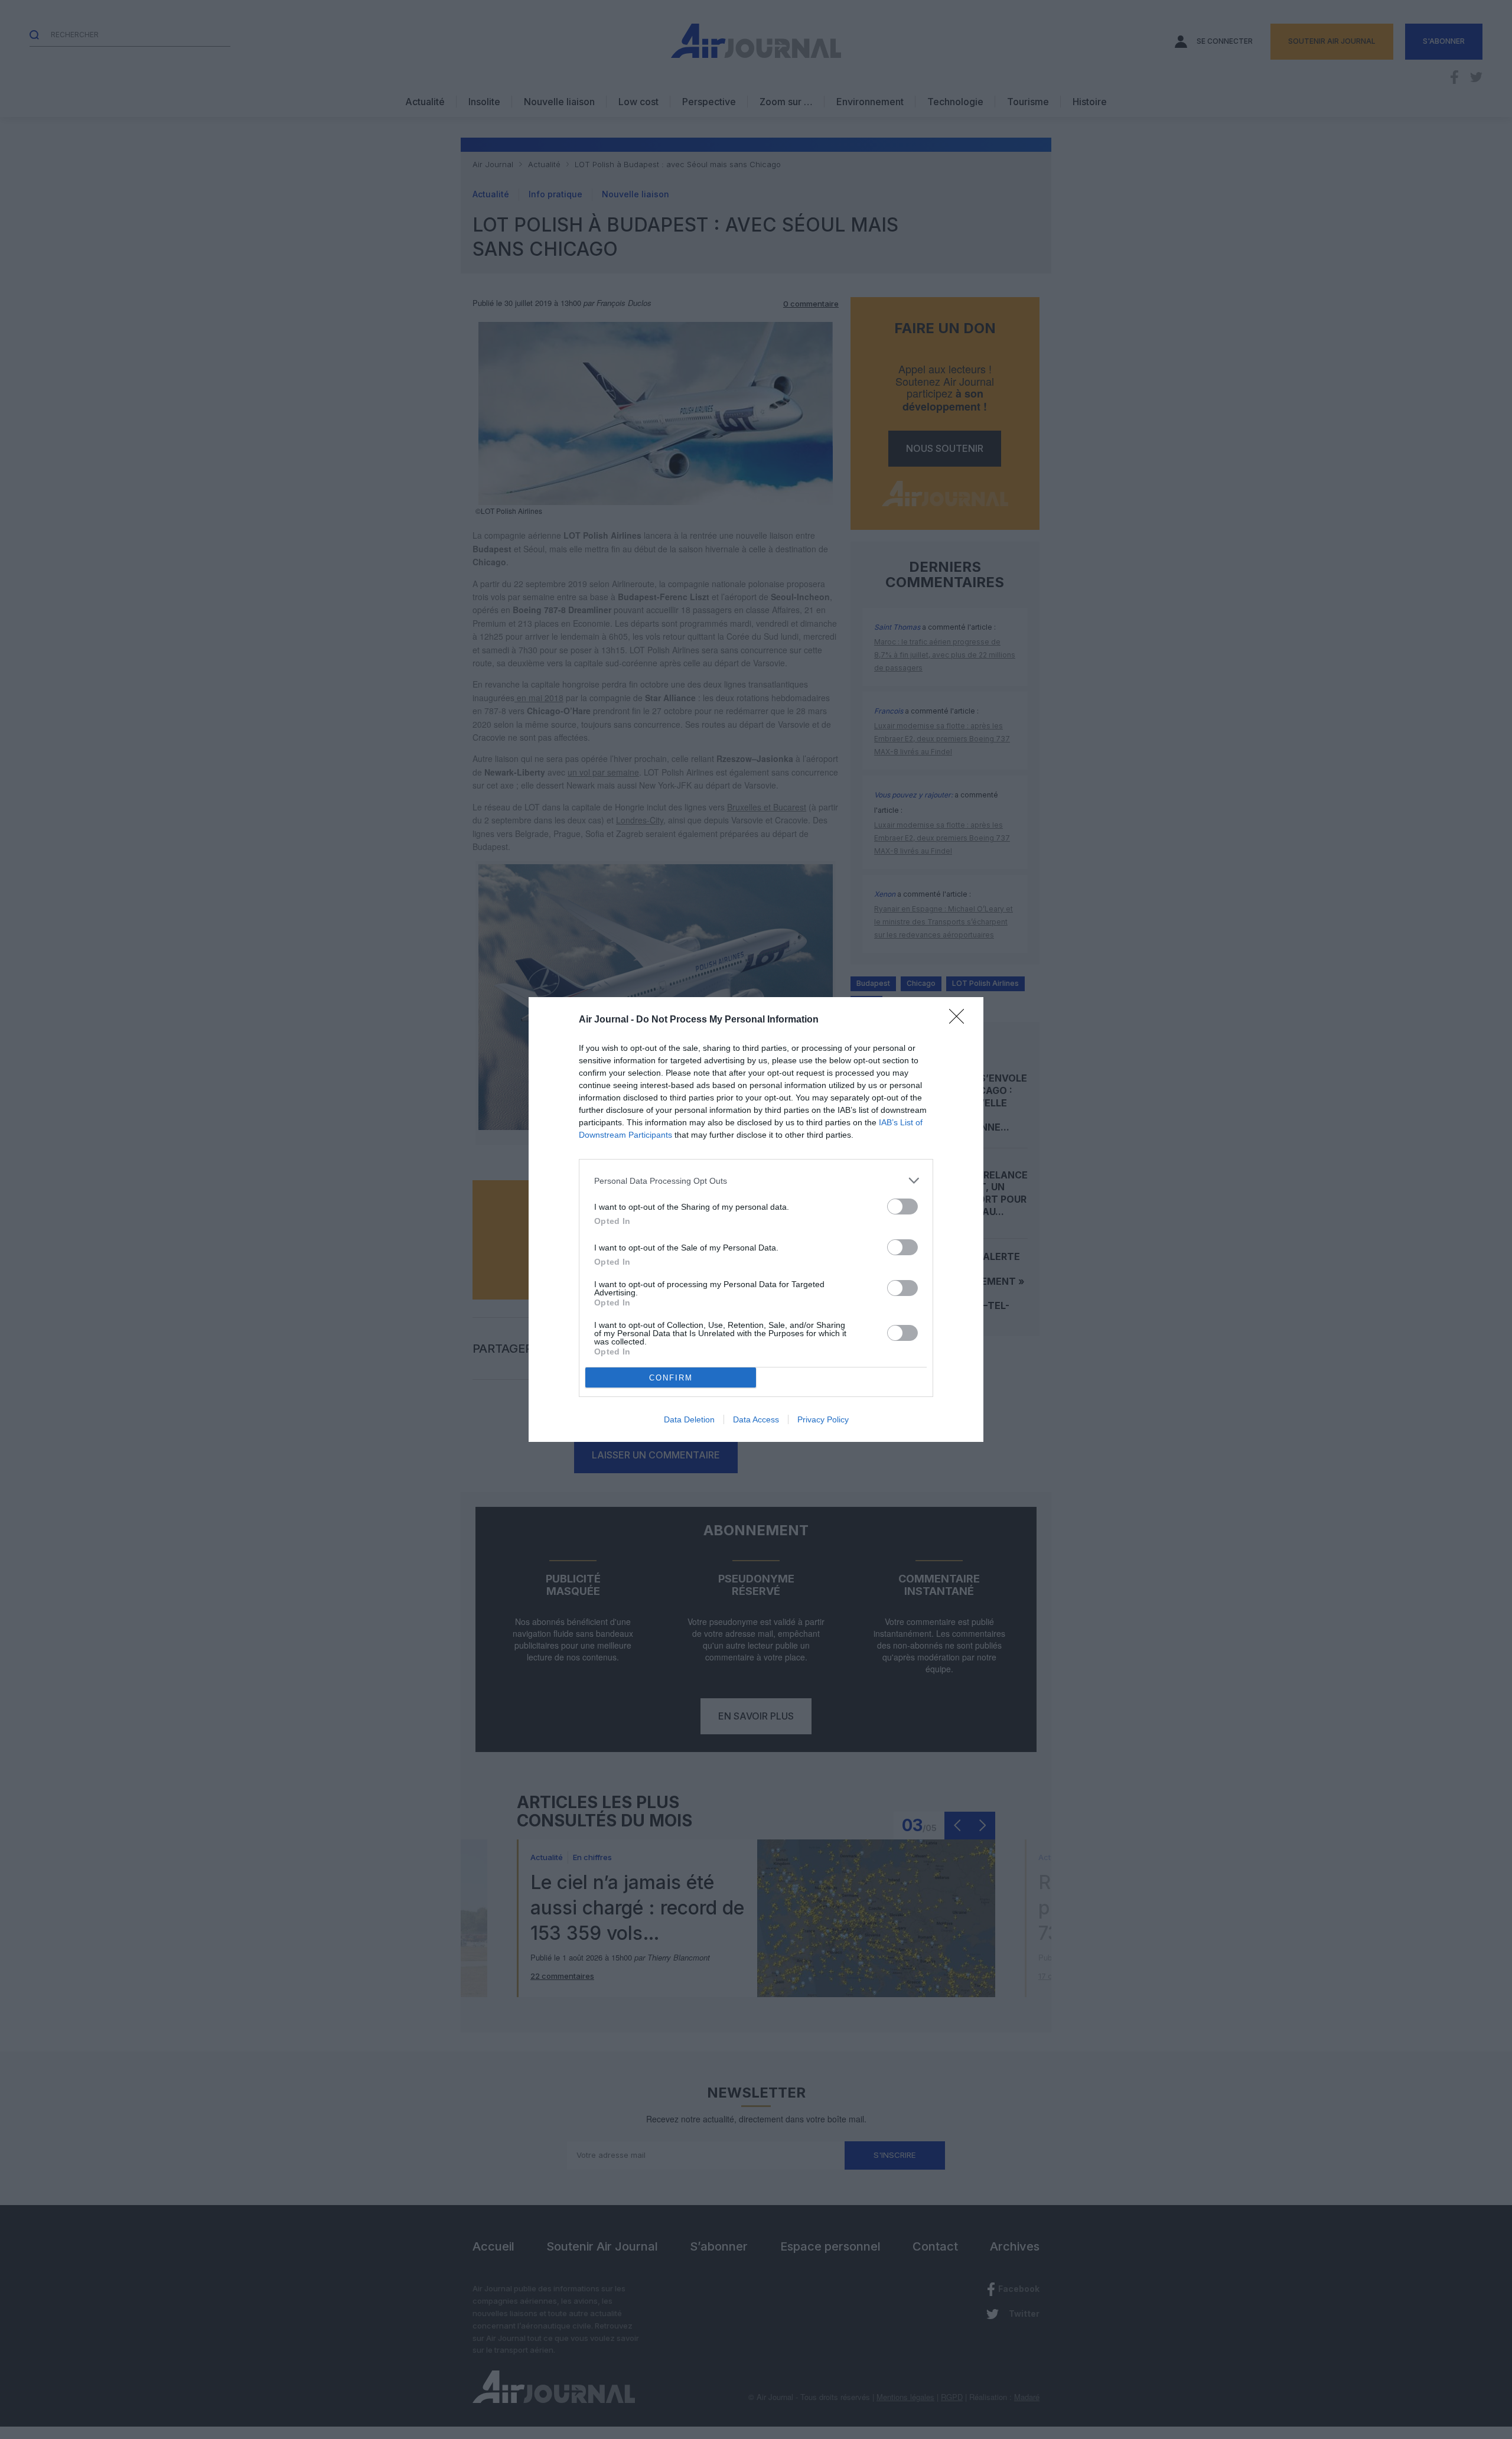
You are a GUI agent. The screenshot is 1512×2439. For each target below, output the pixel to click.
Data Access (756, 1419)
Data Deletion (689, 1419)
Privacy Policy (823, 1419)
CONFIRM (671, 1378)
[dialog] (756, 1219)
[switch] (902, 1207)
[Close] (960, 1020)
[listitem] (756, 1181)
